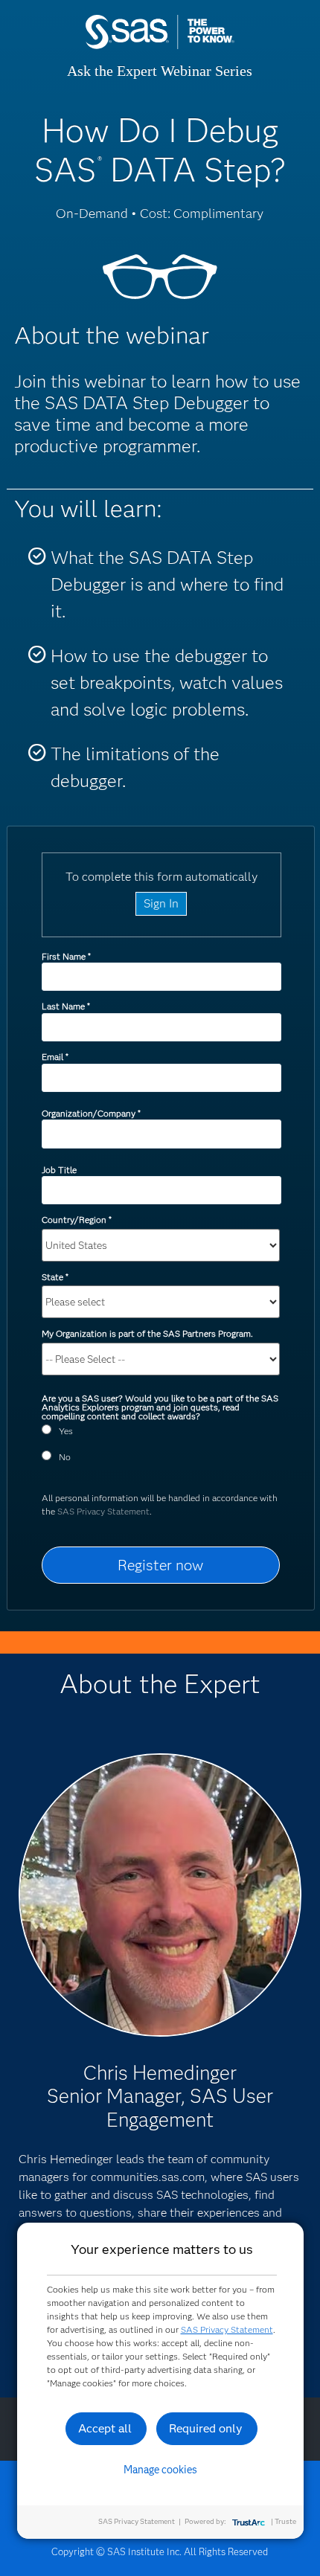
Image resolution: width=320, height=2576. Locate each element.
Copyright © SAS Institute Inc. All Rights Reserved (160, 2551)
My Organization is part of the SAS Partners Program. (148, 1333)
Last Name (65, 1006)
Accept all (105, 2428)
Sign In (161, 903)
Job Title (59, 1170)
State (55, 1277)
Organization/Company (91, 1113)
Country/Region (76, 1220)
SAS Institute (160, 46)
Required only (206, 2428)
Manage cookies (160, 2470)
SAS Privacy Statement (103, 1511)
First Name (66, 956)
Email (55, 1057)
